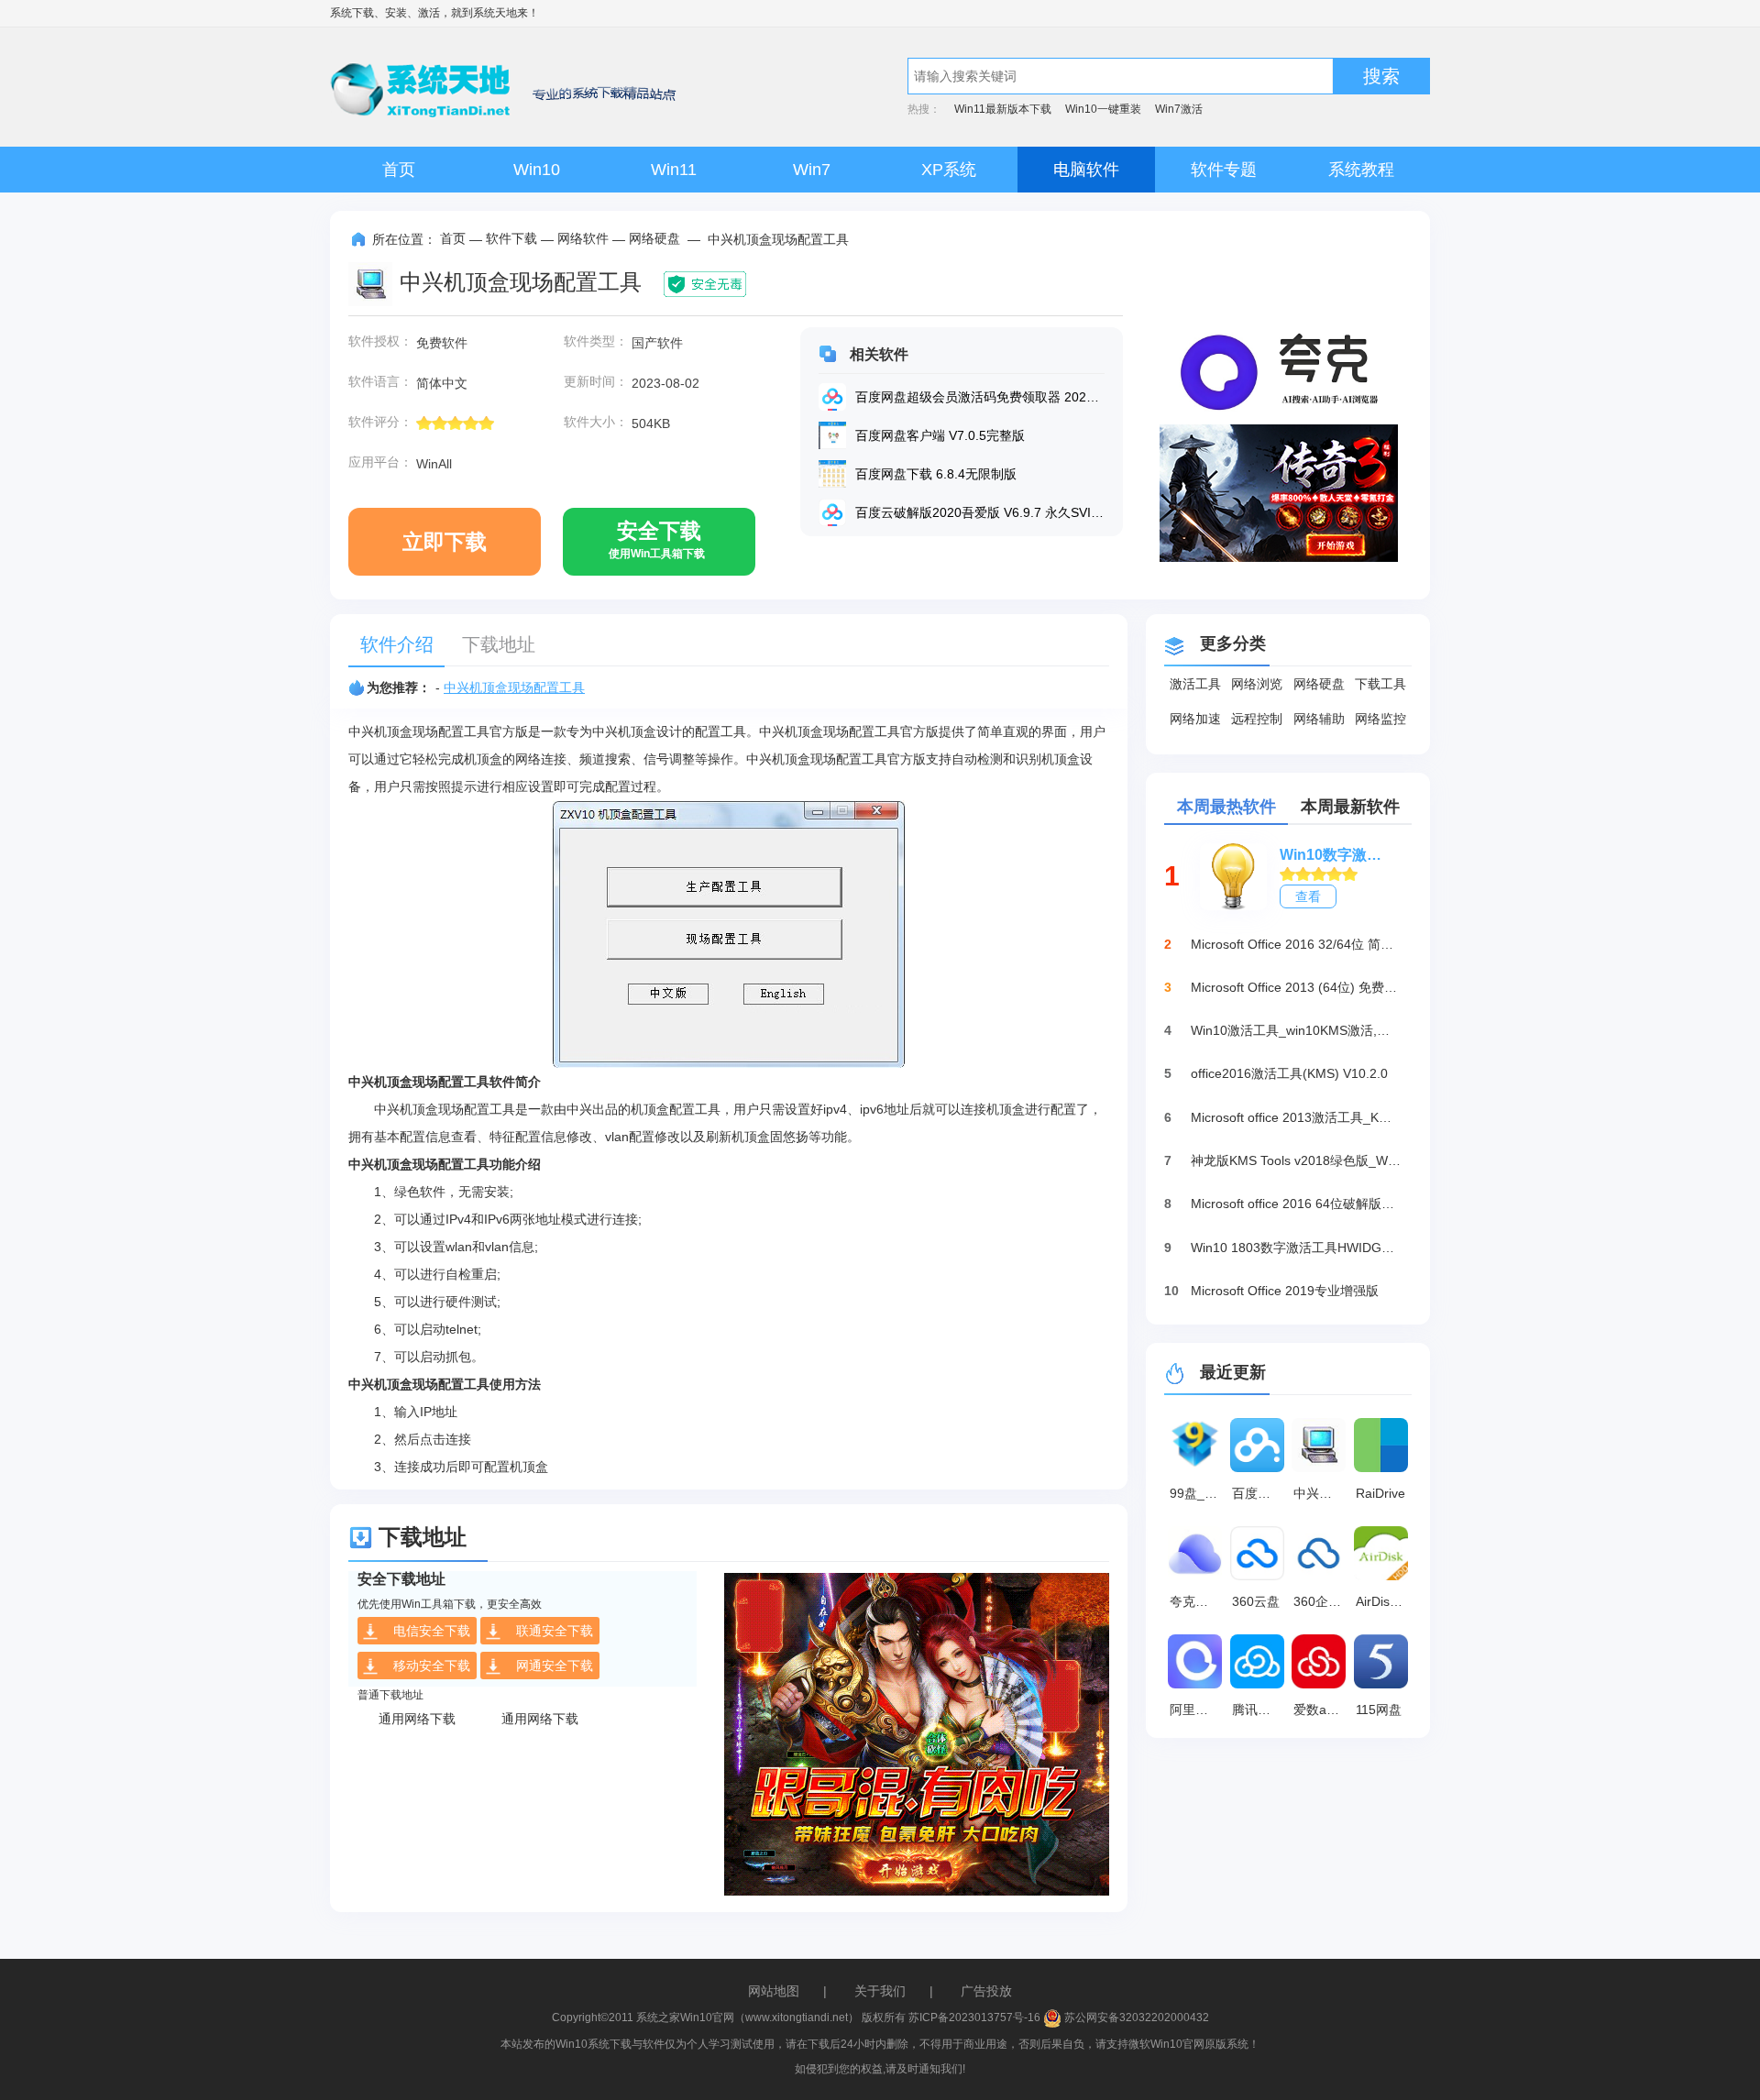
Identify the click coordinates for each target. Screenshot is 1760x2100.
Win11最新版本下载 (1003, 109)
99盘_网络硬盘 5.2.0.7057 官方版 (1198, 1493)
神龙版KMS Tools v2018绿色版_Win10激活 (1296, 1160)
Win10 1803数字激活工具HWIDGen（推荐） (1296, 1248)
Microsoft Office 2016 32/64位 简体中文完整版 (1296, 944)
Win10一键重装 (1103, 109)
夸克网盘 (1195, 1601)
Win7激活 (1179, 109)
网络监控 (1380, 719)
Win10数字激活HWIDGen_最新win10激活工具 (1336, 855)
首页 (399, 170)
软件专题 (1224, 170)
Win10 (537, 170)
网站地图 (774, 1991)
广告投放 (986, 1991)
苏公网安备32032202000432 (1135, 2018)
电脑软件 (1086, 170)
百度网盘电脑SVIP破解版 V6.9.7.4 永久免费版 (1260, 1493)
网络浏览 (1257, 684)
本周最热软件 (1226, 807)
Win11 (674, 170)
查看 (1308, 896)
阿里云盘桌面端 (1198, 1710)
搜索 (1381, 76)
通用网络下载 (417, 1719)
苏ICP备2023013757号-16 (974, 2018)
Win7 (812, 170)
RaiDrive (1380, 1493)
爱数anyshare (1322, 1710)
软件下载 (511, 238)
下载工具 (1380, 684)
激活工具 (1195, 684)
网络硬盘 (654, 238)
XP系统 (949, 170)
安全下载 (657, 539)
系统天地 (495, 13)
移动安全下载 (432, 1666)
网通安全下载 (555, 1666)
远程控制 (1257, 719)
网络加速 (1195, 719)
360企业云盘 (1322, 1601)
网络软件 (583, 238)
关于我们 (880, 1991)
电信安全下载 (432, 1631)
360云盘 (1256, 1601)
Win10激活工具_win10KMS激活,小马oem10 (1296, 1030)
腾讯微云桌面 (1260, 1710)
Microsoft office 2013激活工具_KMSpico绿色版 (1296, 1117)
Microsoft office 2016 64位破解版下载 (1296, 1204)
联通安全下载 (555, 1631)
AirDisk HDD (1384, 1601)
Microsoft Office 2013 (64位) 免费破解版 (1296, 987)
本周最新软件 (1350, 807)
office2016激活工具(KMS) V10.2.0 (1289, 1073)
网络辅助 (1319, 719)
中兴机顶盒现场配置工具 (514, 687)
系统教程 (1361, 170)
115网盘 (1379, 1710)
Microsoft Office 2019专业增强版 (1285, 1291)
